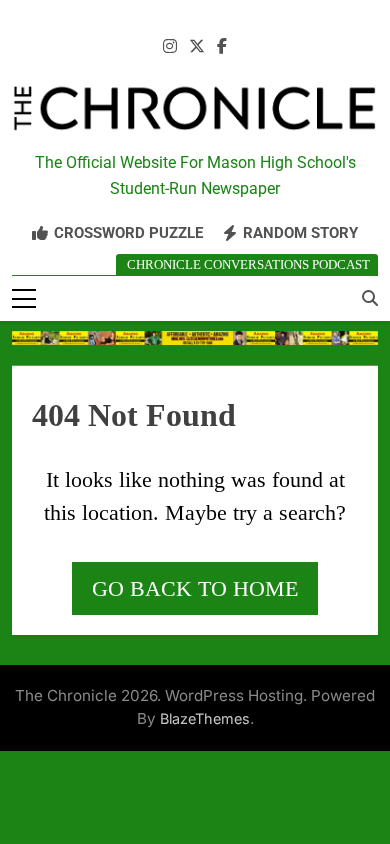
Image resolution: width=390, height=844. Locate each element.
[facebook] (222, 47)
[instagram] (170, 47)
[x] (197, 47)
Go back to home (195, 588)
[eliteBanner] (195, 338)
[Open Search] (370, 298)
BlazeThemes (205, 718)
